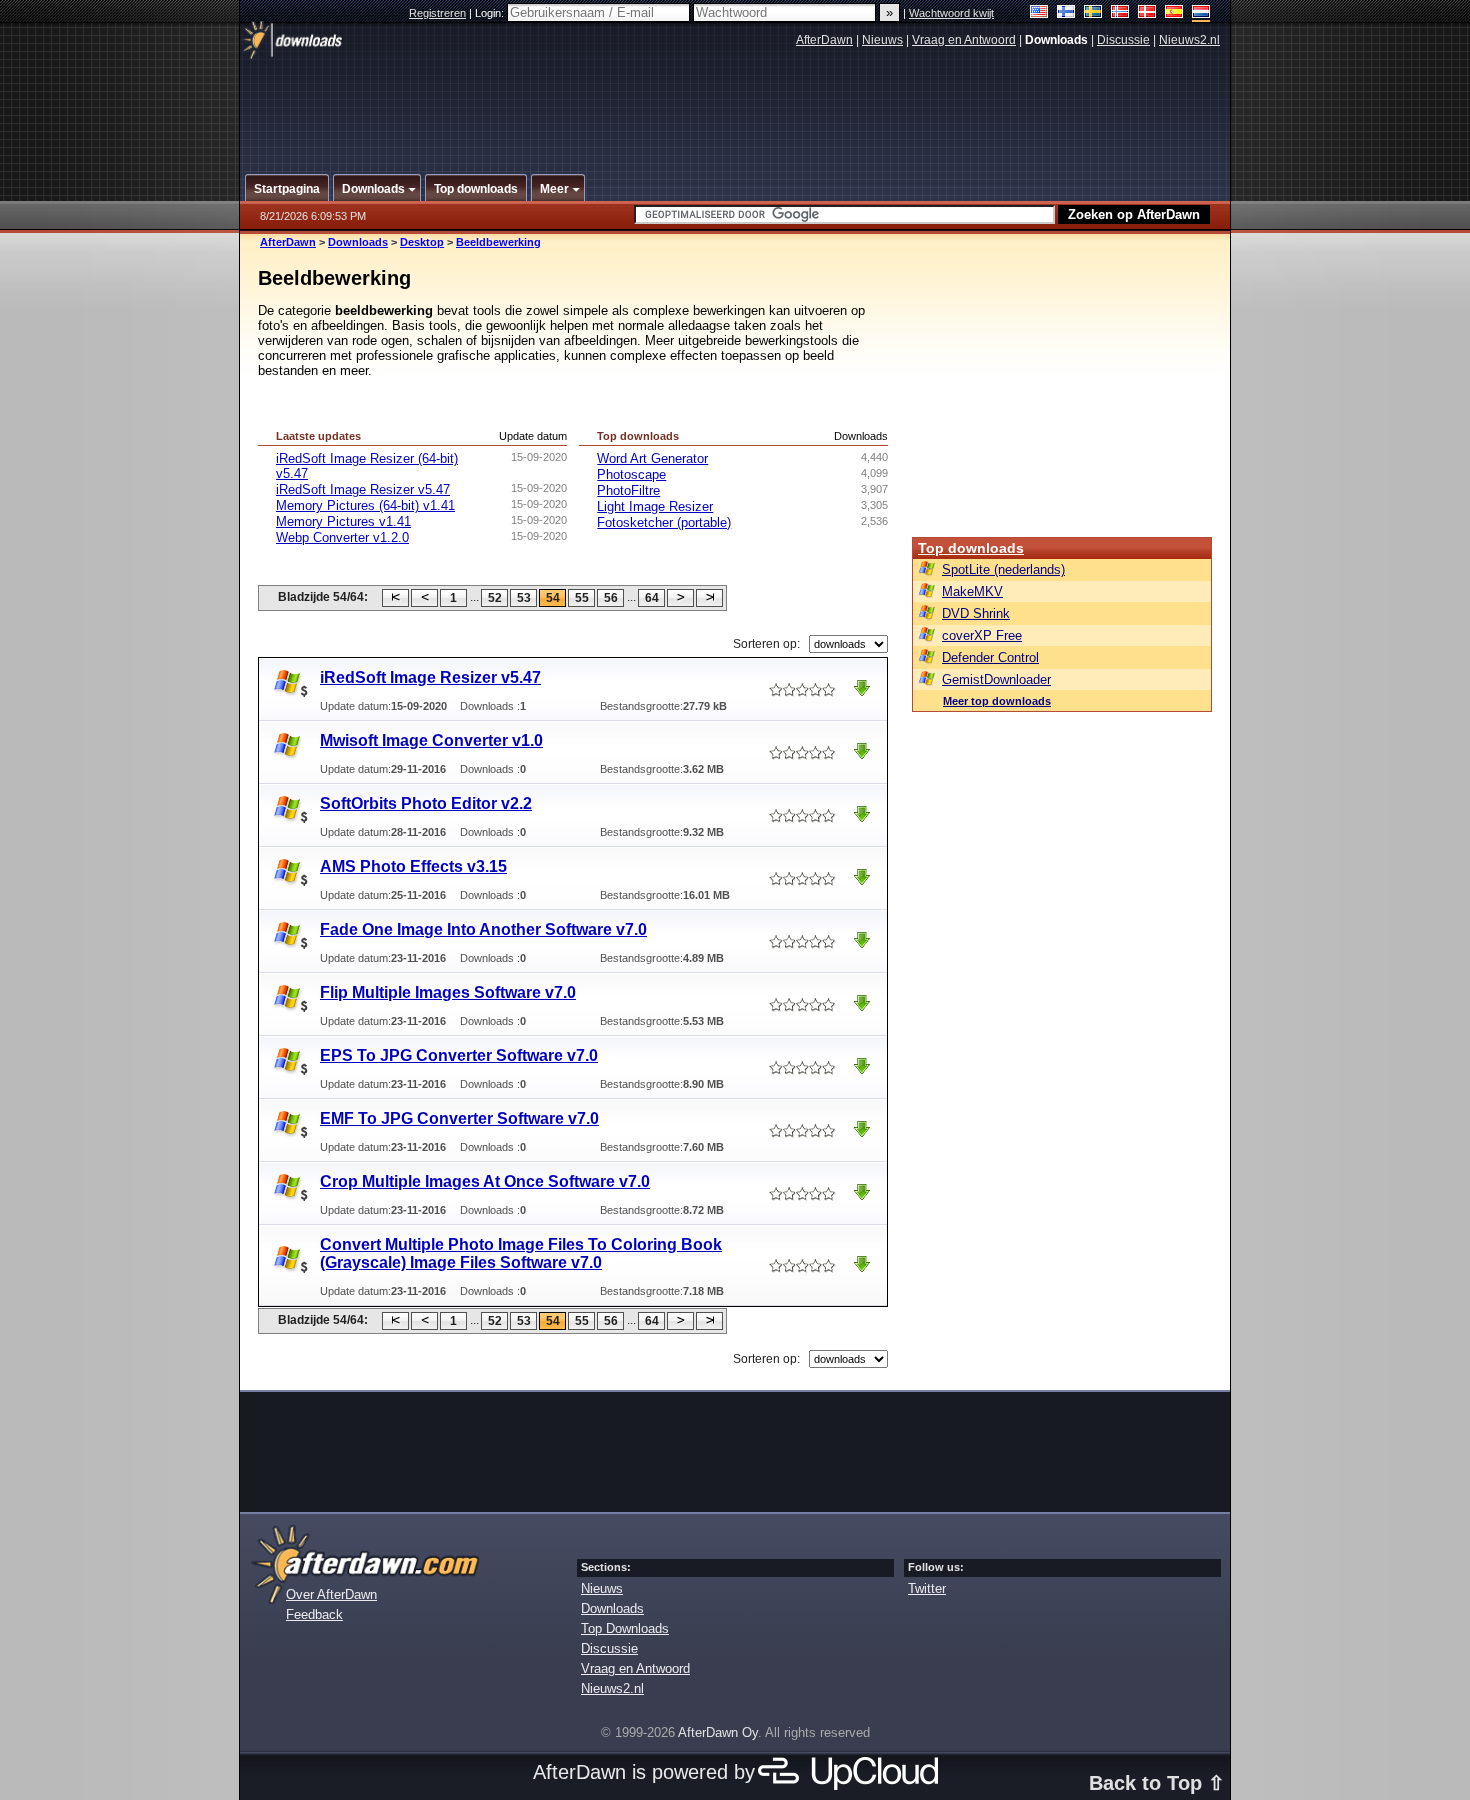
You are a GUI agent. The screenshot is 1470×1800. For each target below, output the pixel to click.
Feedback (314, 1614)
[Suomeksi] (1066, 13)
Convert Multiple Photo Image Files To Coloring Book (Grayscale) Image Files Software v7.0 (521, 1253)
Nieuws (882, 40)
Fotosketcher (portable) (664, 522)
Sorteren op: (766, 644)
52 (495, 598)
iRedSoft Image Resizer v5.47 (363, 489)
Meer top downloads (997, 701)
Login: (491, 13)
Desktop (422, 242)
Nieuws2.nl (1189, 40)
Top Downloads (625, 1628)
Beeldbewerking (498, 242)
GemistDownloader (996, 679)
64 (652, 598)
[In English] (1039, 13)
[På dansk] (1147, 13)
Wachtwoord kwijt (951, 13)
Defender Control (990, 657)
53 (524, 598)
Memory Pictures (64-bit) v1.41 (365, 505)
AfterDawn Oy (718, 1732)
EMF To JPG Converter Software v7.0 (459, 1118)
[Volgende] (680, 598)
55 (582, 598)
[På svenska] (1093, 13)
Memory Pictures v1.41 (343, 521)
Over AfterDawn (331, 1594)
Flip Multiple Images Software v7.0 (448, 992)
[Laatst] (709, 598)
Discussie (1123, 40)
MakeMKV (972, 591)
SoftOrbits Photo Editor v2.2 (426, 803)
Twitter (927, 1588)
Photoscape (631, 474)
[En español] (1174, 13)
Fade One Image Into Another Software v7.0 (483, 929)
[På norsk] (1120, 13)
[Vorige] (424, 598)
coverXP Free (982, 635)
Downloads (358, 242)
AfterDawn (824, 40)
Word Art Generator (652, 458)
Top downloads (971, 548)
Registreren (437, 13)
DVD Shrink (976, 613)
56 (611, 598)
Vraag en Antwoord (964, 40)
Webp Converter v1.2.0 (342, 537)
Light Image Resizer (655, 506)
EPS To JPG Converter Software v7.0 (459, 1055)
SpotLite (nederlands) (1003, 569)
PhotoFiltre (628, 490)
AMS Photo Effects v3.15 (413, 866)
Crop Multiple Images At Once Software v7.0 (485, 1181)
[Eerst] (395, 598)
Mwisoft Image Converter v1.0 (431, 740)
